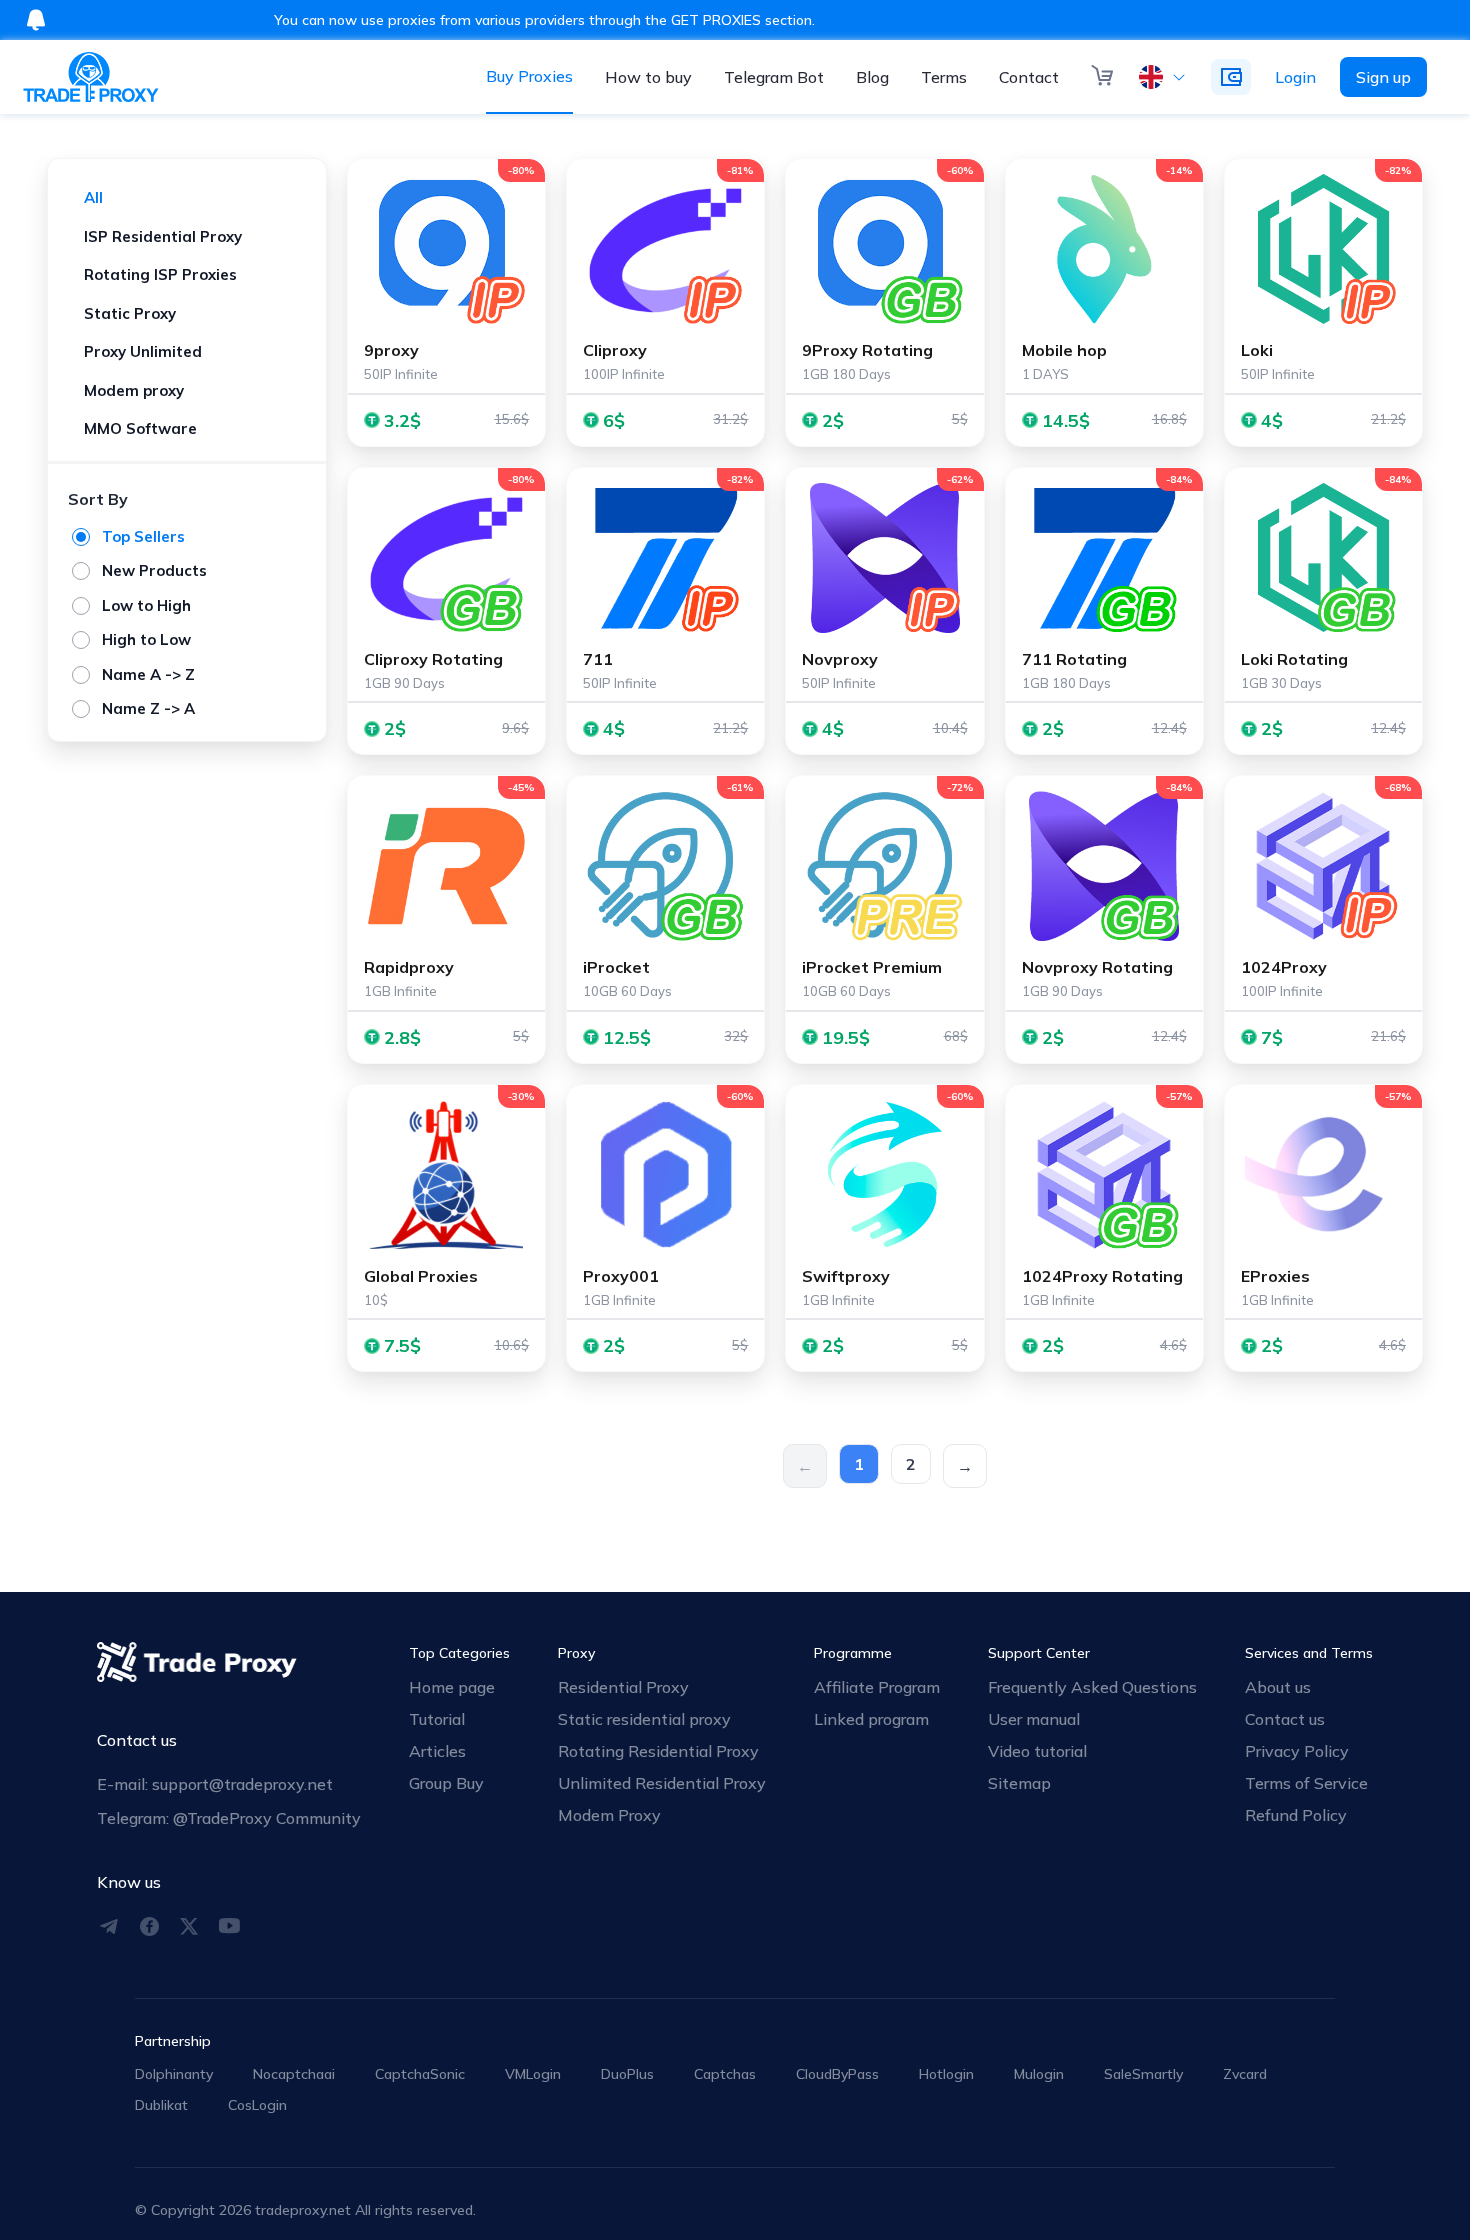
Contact (1029, 77)
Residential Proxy (623, 1687)
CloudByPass (837, 2074)
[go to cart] (1103, 77)
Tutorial (437, 1719)
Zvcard (1245, 2074)
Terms (944, 77)
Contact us (1285, 1719)
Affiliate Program (877, 1687)
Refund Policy (1296, 1815)
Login (1295, 77)
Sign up (1383, 77)
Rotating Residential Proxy (658, 1751)
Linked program (871, 1719)
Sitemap (1019, 1783)
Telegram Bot (774, 77)
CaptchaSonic (420, 2074)
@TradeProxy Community (267, 1818)
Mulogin (1039, 2074)
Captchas (725, 2074)
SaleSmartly (1143, 2074)
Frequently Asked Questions (1092, 1687)
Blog (872, 77)
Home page (452, 1687)
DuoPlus (627, 2074)
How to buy (648, 77)
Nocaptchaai (294, 2074)
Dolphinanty (174, 2074)
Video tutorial (1037, 1751)
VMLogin (533, 2074)
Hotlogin (946, 2074)
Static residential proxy (644, 1719)
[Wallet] (1231, 77)
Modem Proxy (609, 1815)
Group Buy (446, 1783)
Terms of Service (1306, 1783)
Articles (437, 1751)
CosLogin (257, 2105)
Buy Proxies (529, 76)
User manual (1034, 1719)
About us (1278, 1687)
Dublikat (161, 2105)
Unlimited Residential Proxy (662, 1783)
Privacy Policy (1297, 1751)
